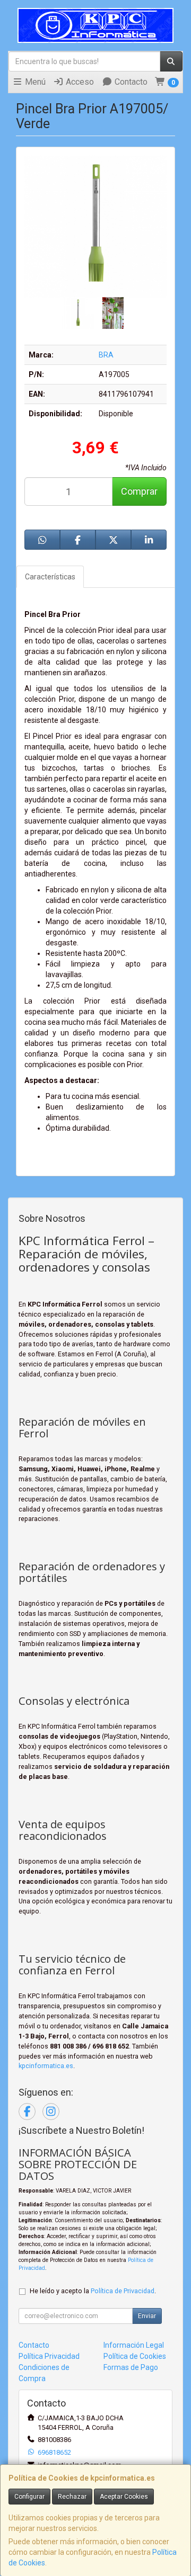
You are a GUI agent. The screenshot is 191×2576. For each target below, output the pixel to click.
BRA (106, 355)
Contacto (130, 82)
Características (50, 577)
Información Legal (134, 2345)
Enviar (147, 2316)
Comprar (139, 491)
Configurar (29, 2497)
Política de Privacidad (123, 2291)
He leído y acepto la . (93, 2291)
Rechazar (72, 2497)
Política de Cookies (135, 2356)
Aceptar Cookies (124, 2497)
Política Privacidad (49, 2356)
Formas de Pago (131, 2367)
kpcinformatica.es (46, 2066)
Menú (34, 82)
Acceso (79, 82)
